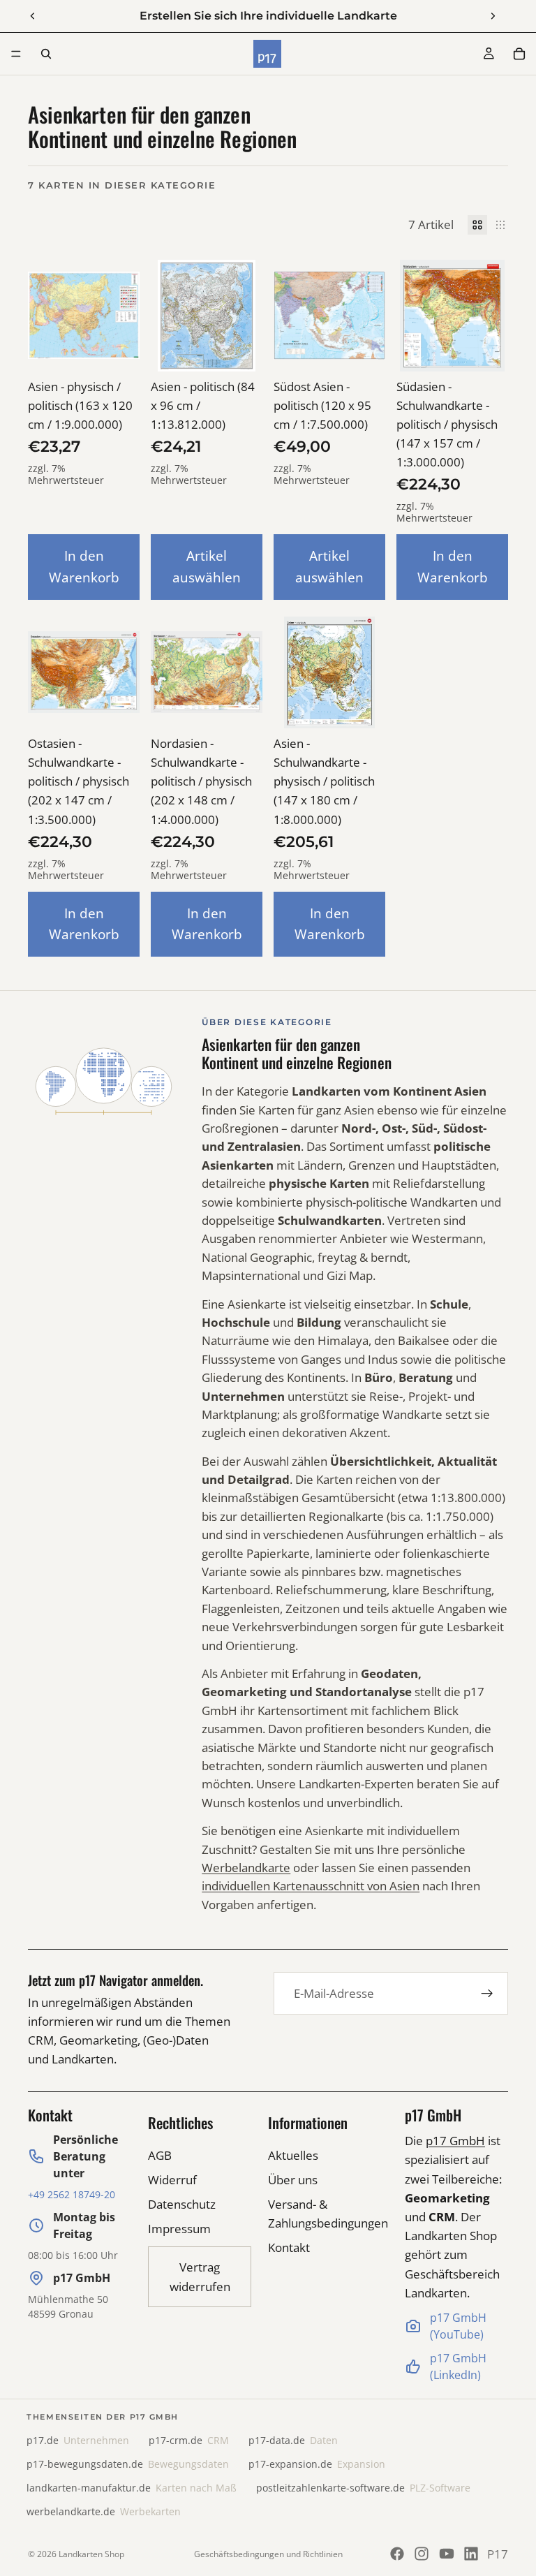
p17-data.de (293, 2441)
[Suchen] (46, 54)
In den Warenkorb (84, 566)
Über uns (293, 2180)
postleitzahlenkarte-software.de (363, 2488)
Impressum (179, 2229)
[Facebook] (397, 2554)
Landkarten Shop (91, 2554)
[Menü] (16, 54)
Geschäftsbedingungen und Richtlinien (268, 2554)
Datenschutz (182, 2204)
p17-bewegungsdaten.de (128, 2464)
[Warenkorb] (519, 54)
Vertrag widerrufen (200, 2276)
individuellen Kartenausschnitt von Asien (311, 1886)
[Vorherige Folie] (33, 16)
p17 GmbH (455, 2141)
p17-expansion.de (317, 2464)
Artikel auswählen (207, 566)
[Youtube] (447, 2554)
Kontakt (289, 2247)
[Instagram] (422, 2554)
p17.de (78, 2441)
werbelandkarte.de (104, 2512)
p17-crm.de (189, 2441)
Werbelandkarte (246, 1868)
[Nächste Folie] (493, 16)
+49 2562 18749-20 (72, 2194)
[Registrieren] (487, 1994)
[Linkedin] (471, 2554)
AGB (160, 2155)
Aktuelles (293, 2155)
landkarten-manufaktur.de (132, 2488)
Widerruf (172, 2180)
